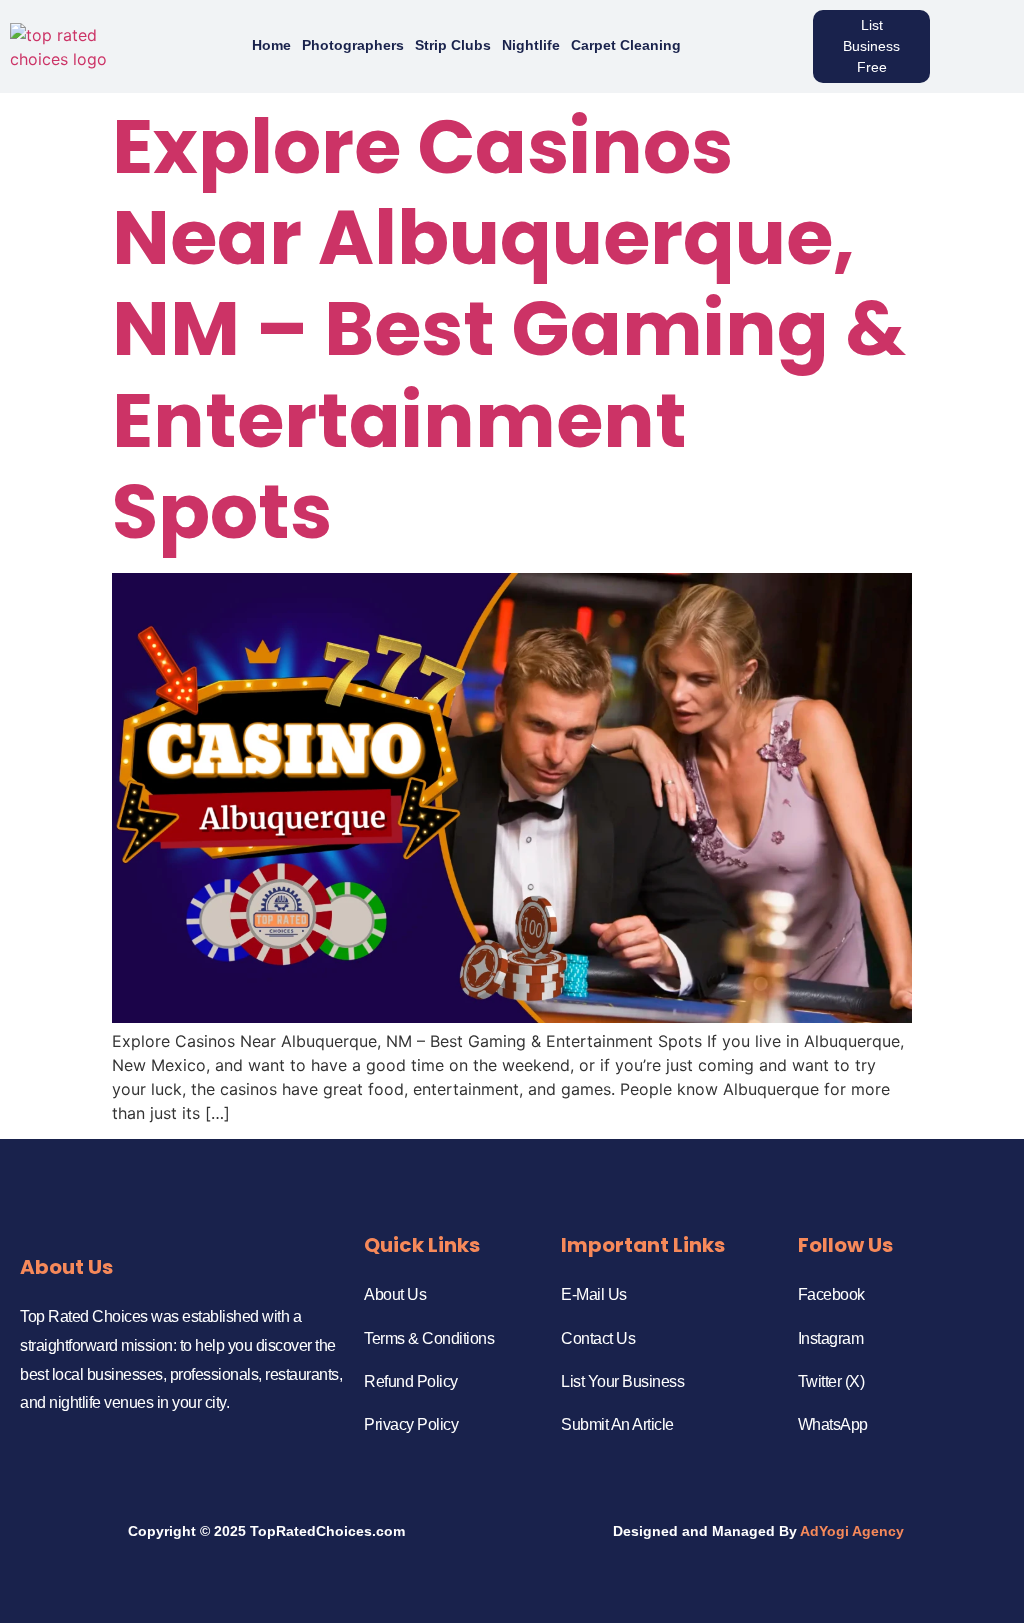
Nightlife (531, 45)
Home (271, 45)
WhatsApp (833, 1424)
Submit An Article (617, 1424)
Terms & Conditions (429, 1338)
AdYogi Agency (852, 1531)
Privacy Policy (411, 1424)
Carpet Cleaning (626, 45)
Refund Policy (411, 1381)
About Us (395, 1294)
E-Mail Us (594, 1294)
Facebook (831, 1294)
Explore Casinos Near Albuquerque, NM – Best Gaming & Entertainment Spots (509, 329)
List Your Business (622, 1381)
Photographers (353, 45)
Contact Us (598, 1338)
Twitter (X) (831, 1381)
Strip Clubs (453, 45)
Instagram (831, 1338)
